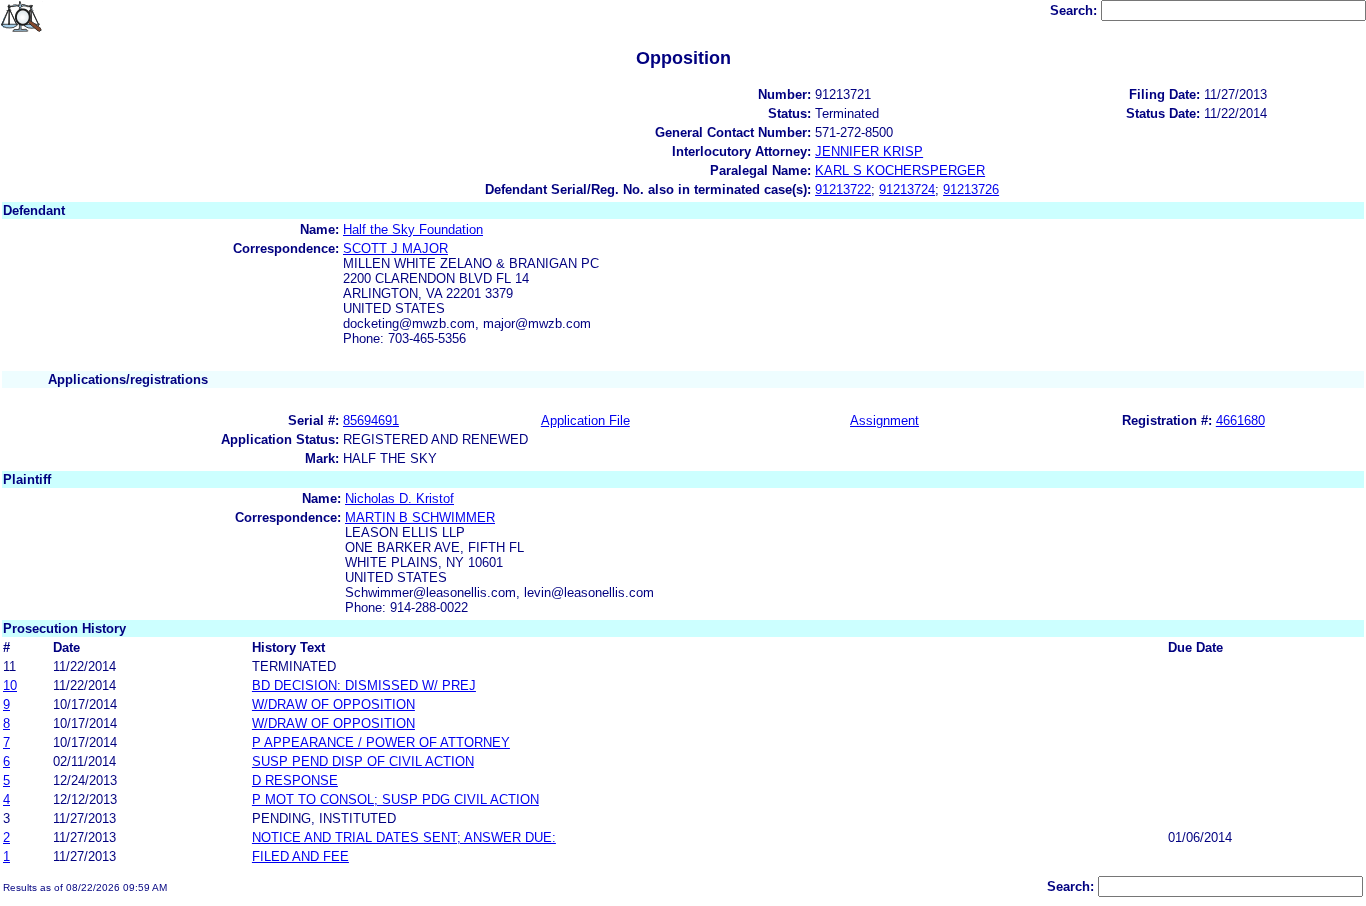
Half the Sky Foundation (413, 229)
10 (10, 685)
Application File (585, 420)
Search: (1075, 10)
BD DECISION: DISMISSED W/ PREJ (364, 685)
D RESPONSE (295, 780)
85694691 (371, 420)
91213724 (907, 189)
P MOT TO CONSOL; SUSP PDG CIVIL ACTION (395, 799)
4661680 (1240, 420)
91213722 (843, 189)
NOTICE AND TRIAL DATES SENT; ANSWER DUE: (404, 837)
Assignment (884, 420)
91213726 (971, 189)
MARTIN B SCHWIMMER (420, 517)
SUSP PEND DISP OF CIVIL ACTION (363, 761)
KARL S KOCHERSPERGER (900, 170)
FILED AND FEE (300, 856)
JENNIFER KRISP (869, 151)
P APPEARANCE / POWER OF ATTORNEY (381, 742)
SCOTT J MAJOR (395, 248)
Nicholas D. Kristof (399, 498)
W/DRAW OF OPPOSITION (333, 704)
